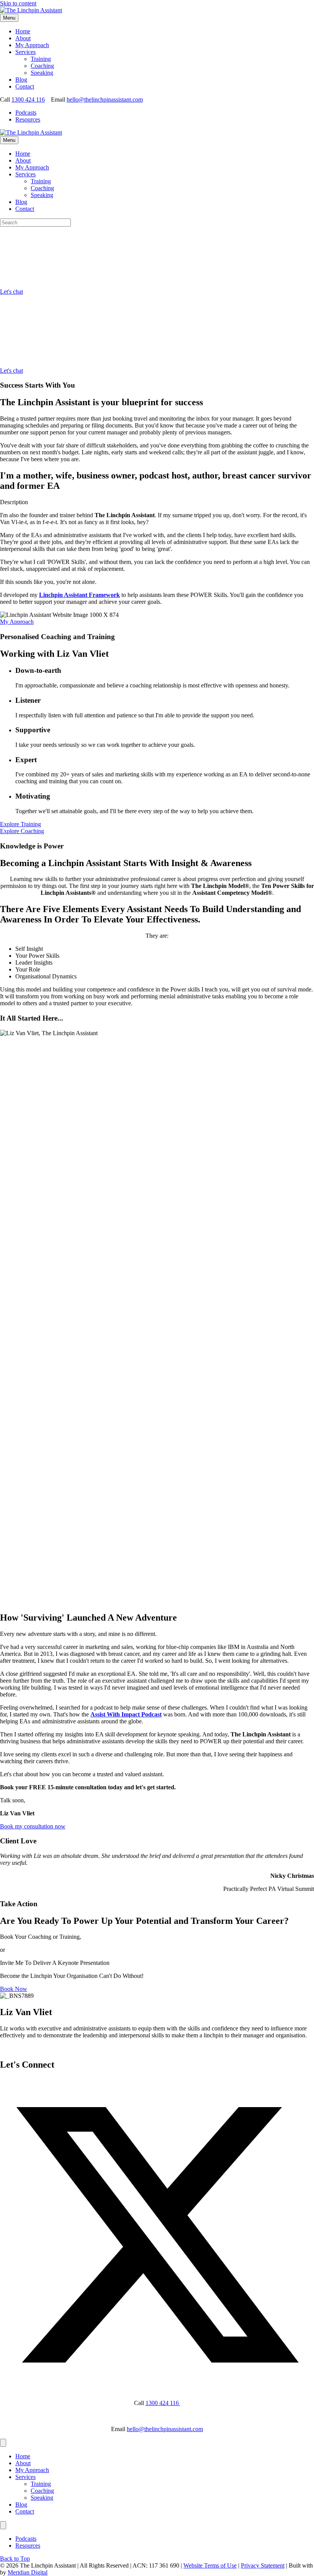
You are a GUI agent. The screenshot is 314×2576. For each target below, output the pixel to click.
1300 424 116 (28, 99)
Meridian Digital (28, 2572)
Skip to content (18, 3)
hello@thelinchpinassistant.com (105, 99)
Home (23, 31)
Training (41, 59)
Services (25, 52)
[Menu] (3, 2443)
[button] (20, 824)
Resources (28, 119)
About (23, 38)
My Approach (32, 45)
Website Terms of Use (210, 2565)
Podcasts (26, 113)
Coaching (42, 66)
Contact (25, 86)
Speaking (42, 73)
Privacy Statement (263, 2565)
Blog (21, 80)
